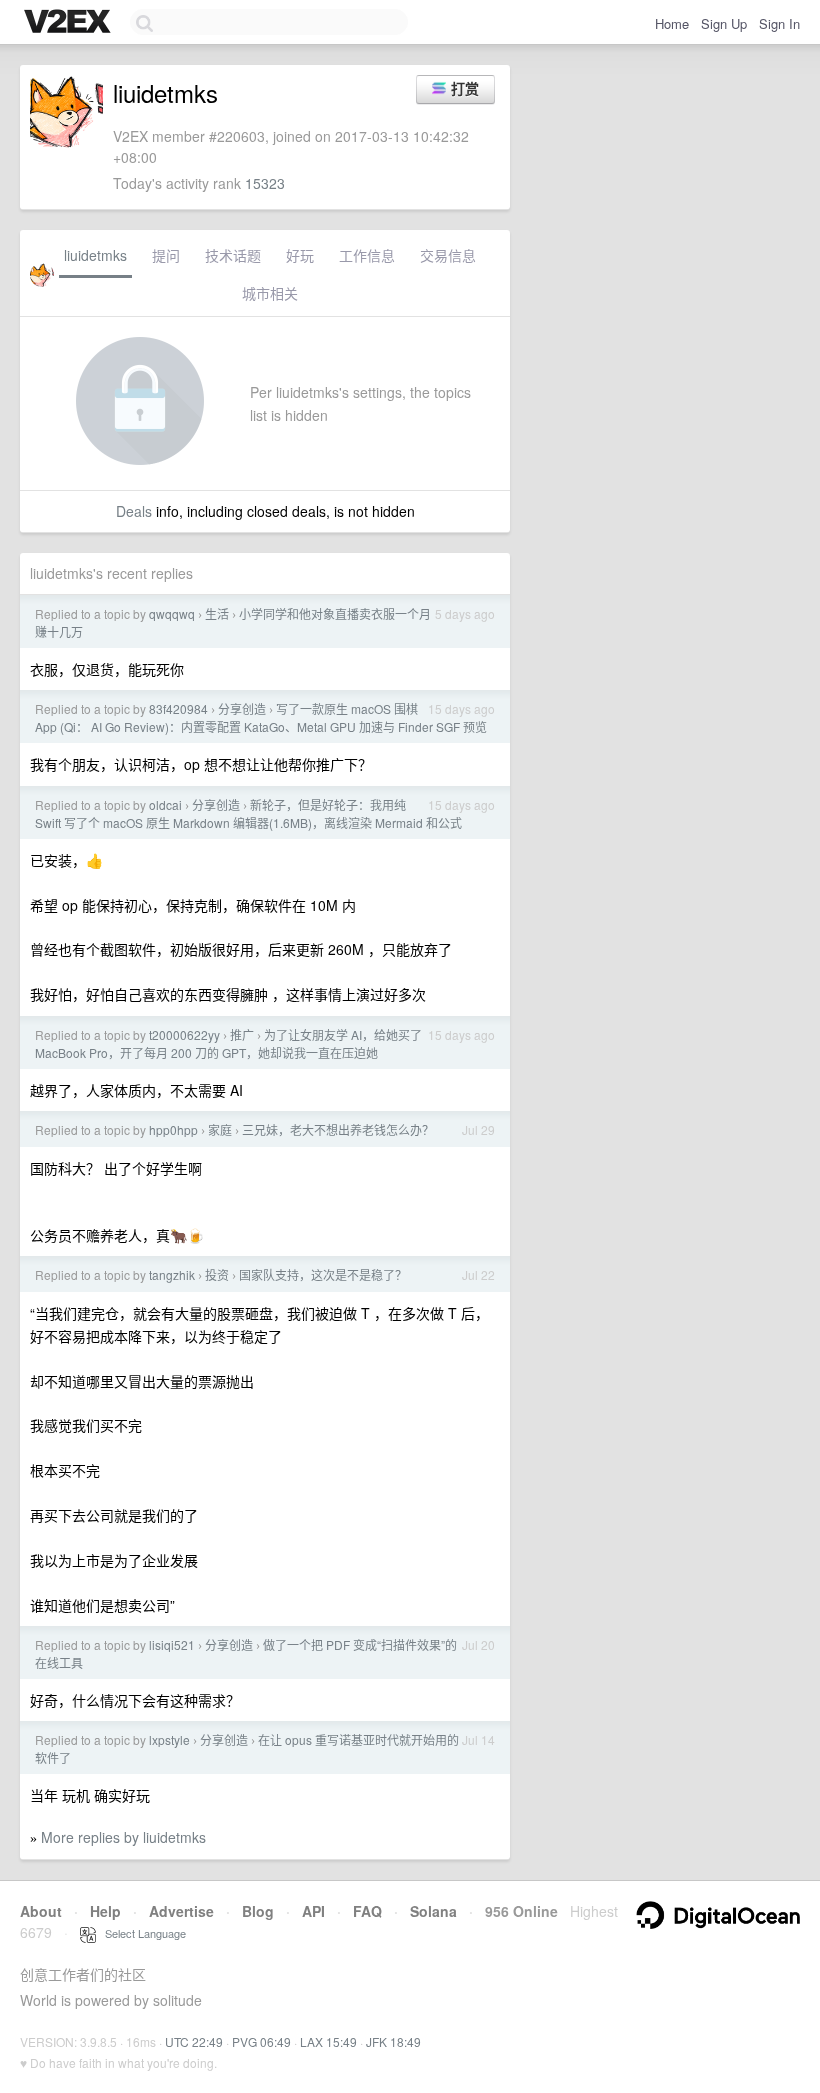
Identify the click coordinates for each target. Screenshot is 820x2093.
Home (672, 23)
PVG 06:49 (261, 2041)
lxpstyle (169, 1739)
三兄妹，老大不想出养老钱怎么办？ (338, 1129)
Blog (258, 1911)
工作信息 (367, 255)
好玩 (300, 255)
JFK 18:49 (393, 2041)
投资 (217, 1274)
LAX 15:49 (328, 2041)
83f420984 (178, 708)
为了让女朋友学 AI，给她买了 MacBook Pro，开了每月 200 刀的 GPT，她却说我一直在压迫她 (228, 1043)
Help (105, 1911)
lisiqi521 (172, 1644)
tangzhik (172, 1274)
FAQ (367, 1911)
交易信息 (448, 255)
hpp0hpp (173, 1129)
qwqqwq (172, 613)
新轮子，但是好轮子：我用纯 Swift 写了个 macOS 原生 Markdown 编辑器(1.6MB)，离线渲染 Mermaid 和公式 (248, 813)
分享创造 (242, 708)
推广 (242, 1034)
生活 (217, 613)
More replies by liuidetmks (123, 1837)
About (41, 1911)
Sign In (779, 23)
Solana (433, 1911)
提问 (166, 255)
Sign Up (724, 23)
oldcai (165, 804)
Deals (134, 511)
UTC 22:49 (194, 2041)
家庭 (220, 1129)
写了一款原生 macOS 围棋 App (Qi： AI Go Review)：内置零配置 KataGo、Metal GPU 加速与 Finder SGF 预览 (261, 717)
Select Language (141, 1933)
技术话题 (233, 255)
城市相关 (270, 293)
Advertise (181, 1911)
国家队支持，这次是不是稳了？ (323, 1274)
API (313, 1911)
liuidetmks (95, 255)
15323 (265, 183)
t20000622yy (184, 1034)
